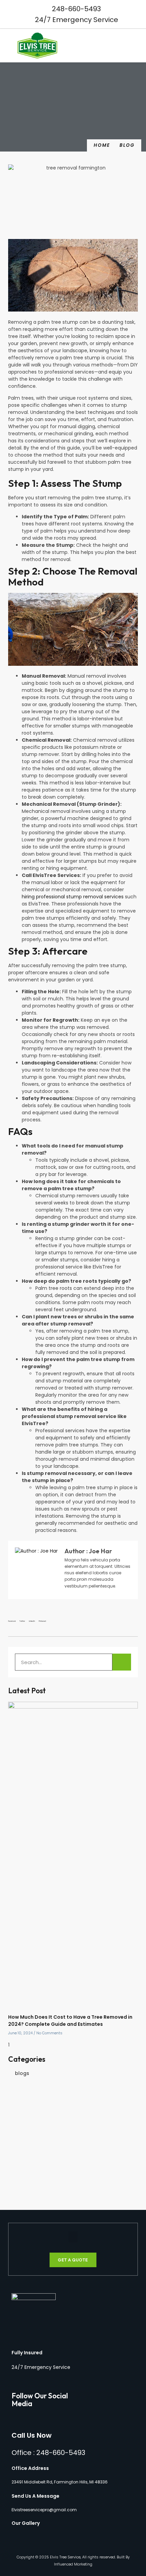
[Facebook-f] (14, 2417)
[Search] (122, 1662)
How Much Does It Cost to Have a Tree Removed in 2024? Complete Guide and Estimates (70, 2021)
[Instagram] (25, 2417)
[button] (139, 46)
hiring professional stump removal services (73, 897)
